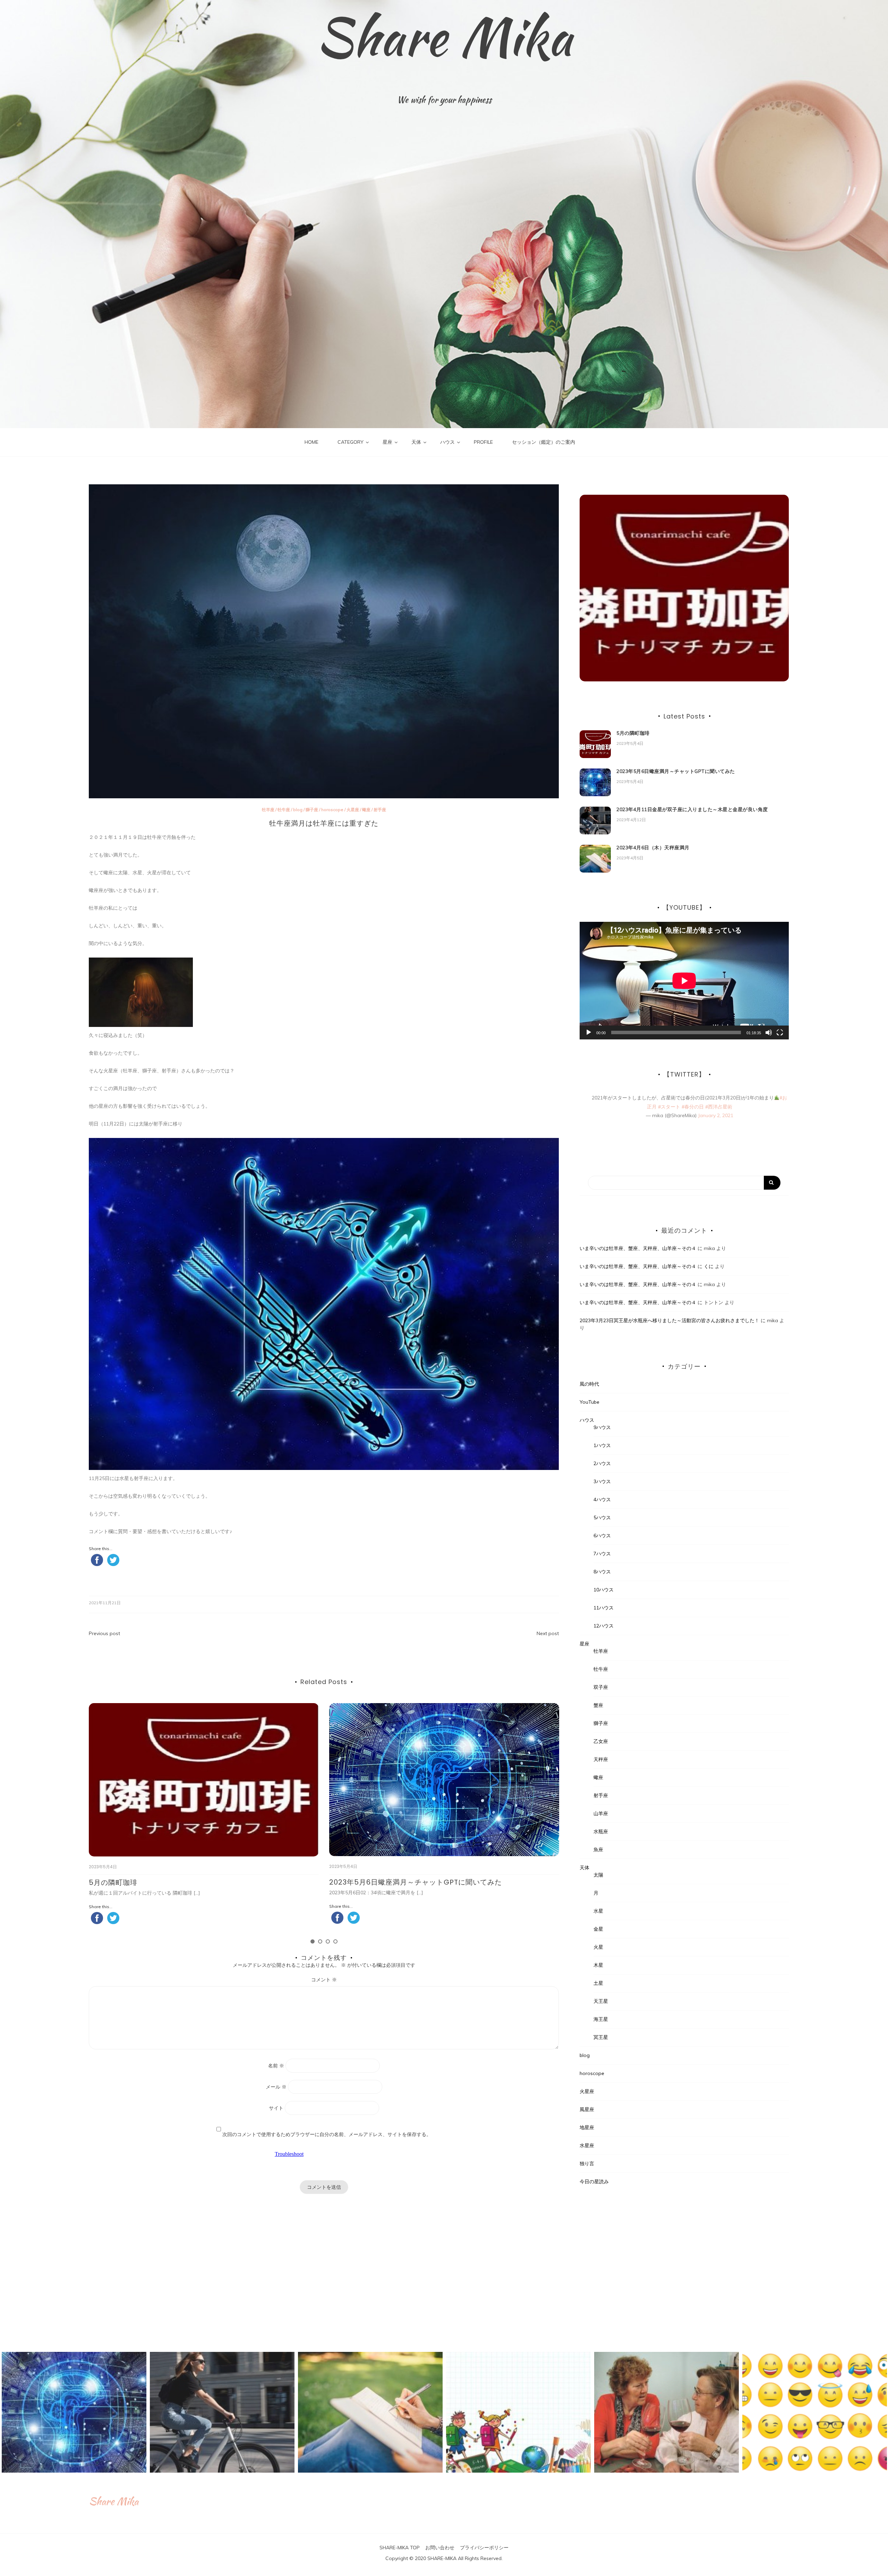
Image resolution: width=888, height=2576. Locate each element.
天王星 (601, 2001)
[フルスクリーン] (780, 1032)
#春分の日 (693, 1107)
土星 (598, 1983)
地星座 (587, 2127)
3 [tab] (328, 1941)
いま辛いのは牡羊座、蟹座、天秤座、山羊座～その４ (638, 1248)
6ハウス (602, 1536)
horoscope (332, 810)
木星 (598, 1965)
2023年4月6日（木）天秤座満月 (383, 1882)
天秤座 (601, 1759)
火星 (598, 1947)
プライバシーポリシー (484, 2548)
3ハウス (602, 1481)
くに (709, 1266)
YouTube (590, 1402)
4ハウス (602, 1499)
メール (276, 2087)
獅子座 (312, 810)
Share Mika (444, 36)
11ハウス (604, 1608)
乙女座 (601, 1741)
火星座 (353, 810)
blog (298, 810)
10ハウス (604, 1590)
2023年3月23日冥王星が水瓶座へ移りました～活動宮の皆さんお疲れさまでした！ (669, 1320)
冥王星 (601, 2037)
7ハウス (602, 1554)
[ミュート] (769, 1032)
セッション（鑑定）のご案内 (544, 442)
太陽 (598, 1875)
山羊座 (601, 1813)
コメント (324, 1980)
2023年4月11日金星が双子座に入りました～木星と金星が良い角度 (198, 1882)
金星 (598, 1929)
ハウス (447, 442)
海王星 (601, 2019)
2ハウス (602, 1463)
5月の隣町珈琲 (633, 733)
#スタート (669, 1107)
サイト (276, 2108)
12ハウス (604, 1626)
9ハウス (602, 1427)
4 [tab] (335, 1941)
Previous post (104, 1633)
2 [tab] (320, 1941)
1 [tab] (313, 1941)
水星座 (587, 2145)
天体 (416, 442)
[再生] (589, 1032)
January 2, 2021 (716, 1115)
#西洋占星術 (719, 1107)
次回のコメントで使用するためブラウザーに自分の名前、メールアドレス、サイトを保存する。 (327, 2134)
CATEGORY (351, 442)
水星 (598, 1911)
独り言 (587, 2163)
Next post (548, 1633)
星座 (387, 442)
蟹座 (598, 1705)
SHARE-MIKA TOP (400, 2548)
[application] (684, 981)
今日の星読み (594, 2182)
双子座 (601, 1687)
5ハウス (602, 1517)
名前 (276, 2066)
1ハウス (602, 1445)
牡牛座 (284, 810)
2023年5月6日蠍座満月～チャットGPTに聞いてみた (676, 771)
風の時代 (589, 1384)
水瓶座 (601, 1831)
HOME (311, 442)
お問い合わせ (440, 2548)
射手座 (380, 810)
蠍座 (366, 810)
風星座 (587, 2109)
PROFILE (483, 442)
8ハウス (602, 1572)
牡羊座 (268, 810)
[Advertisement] (684, 2265)
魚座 (598, 1850)
